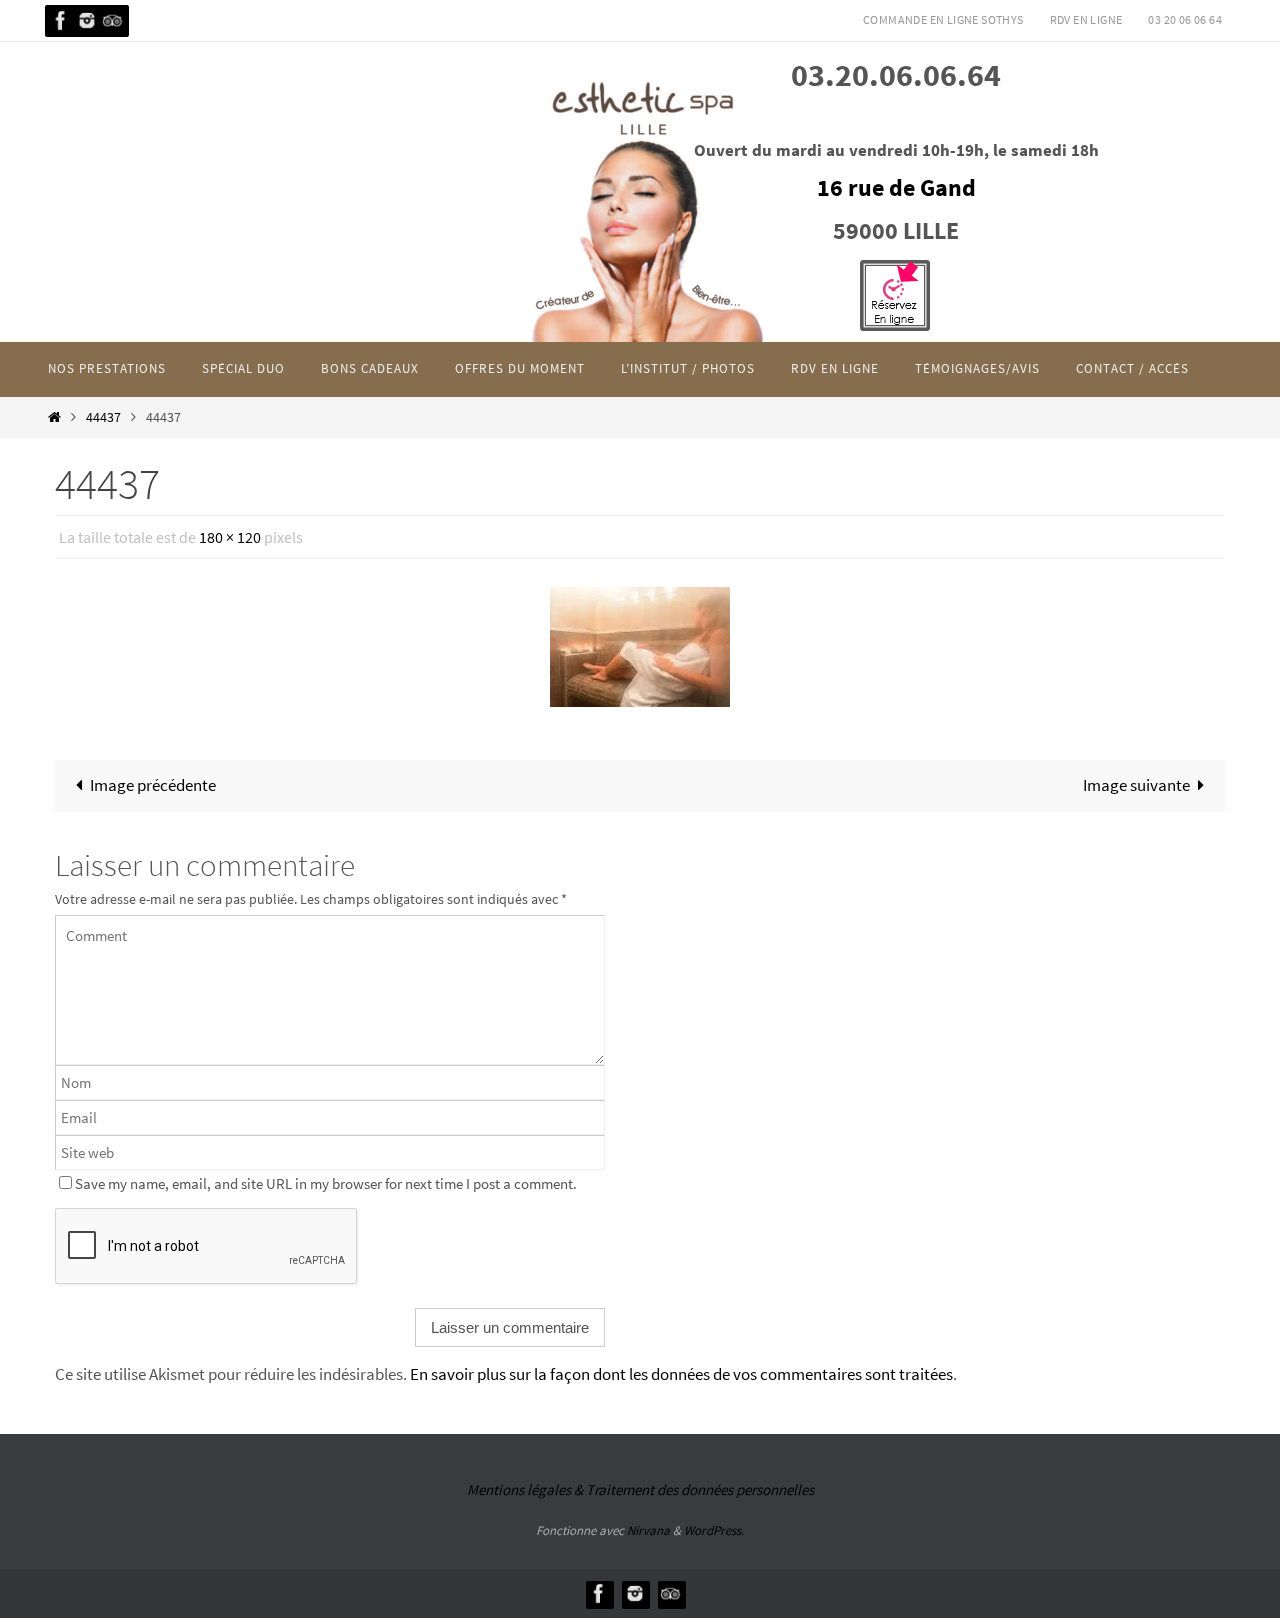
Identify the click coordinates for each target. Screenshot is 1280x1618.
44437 (103, 417)
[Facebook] (61, 20)
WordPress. (714, 1530)
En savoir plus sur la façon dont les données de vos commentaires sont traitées (681, 1374)
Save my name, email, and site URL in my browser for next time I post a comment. (326, 1183)
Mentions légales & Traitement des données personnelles (640, 1489)
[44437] (640, 647)
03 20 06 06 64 (1185, 19)
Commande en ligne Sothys (943, 19)
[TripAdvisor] (113, 20)
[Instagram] (87, 20)
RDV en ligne (1086, 19)
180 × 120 (230, 537)
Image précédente (153, 785)
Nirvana (648, 1530)
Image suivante (1136, 785)
